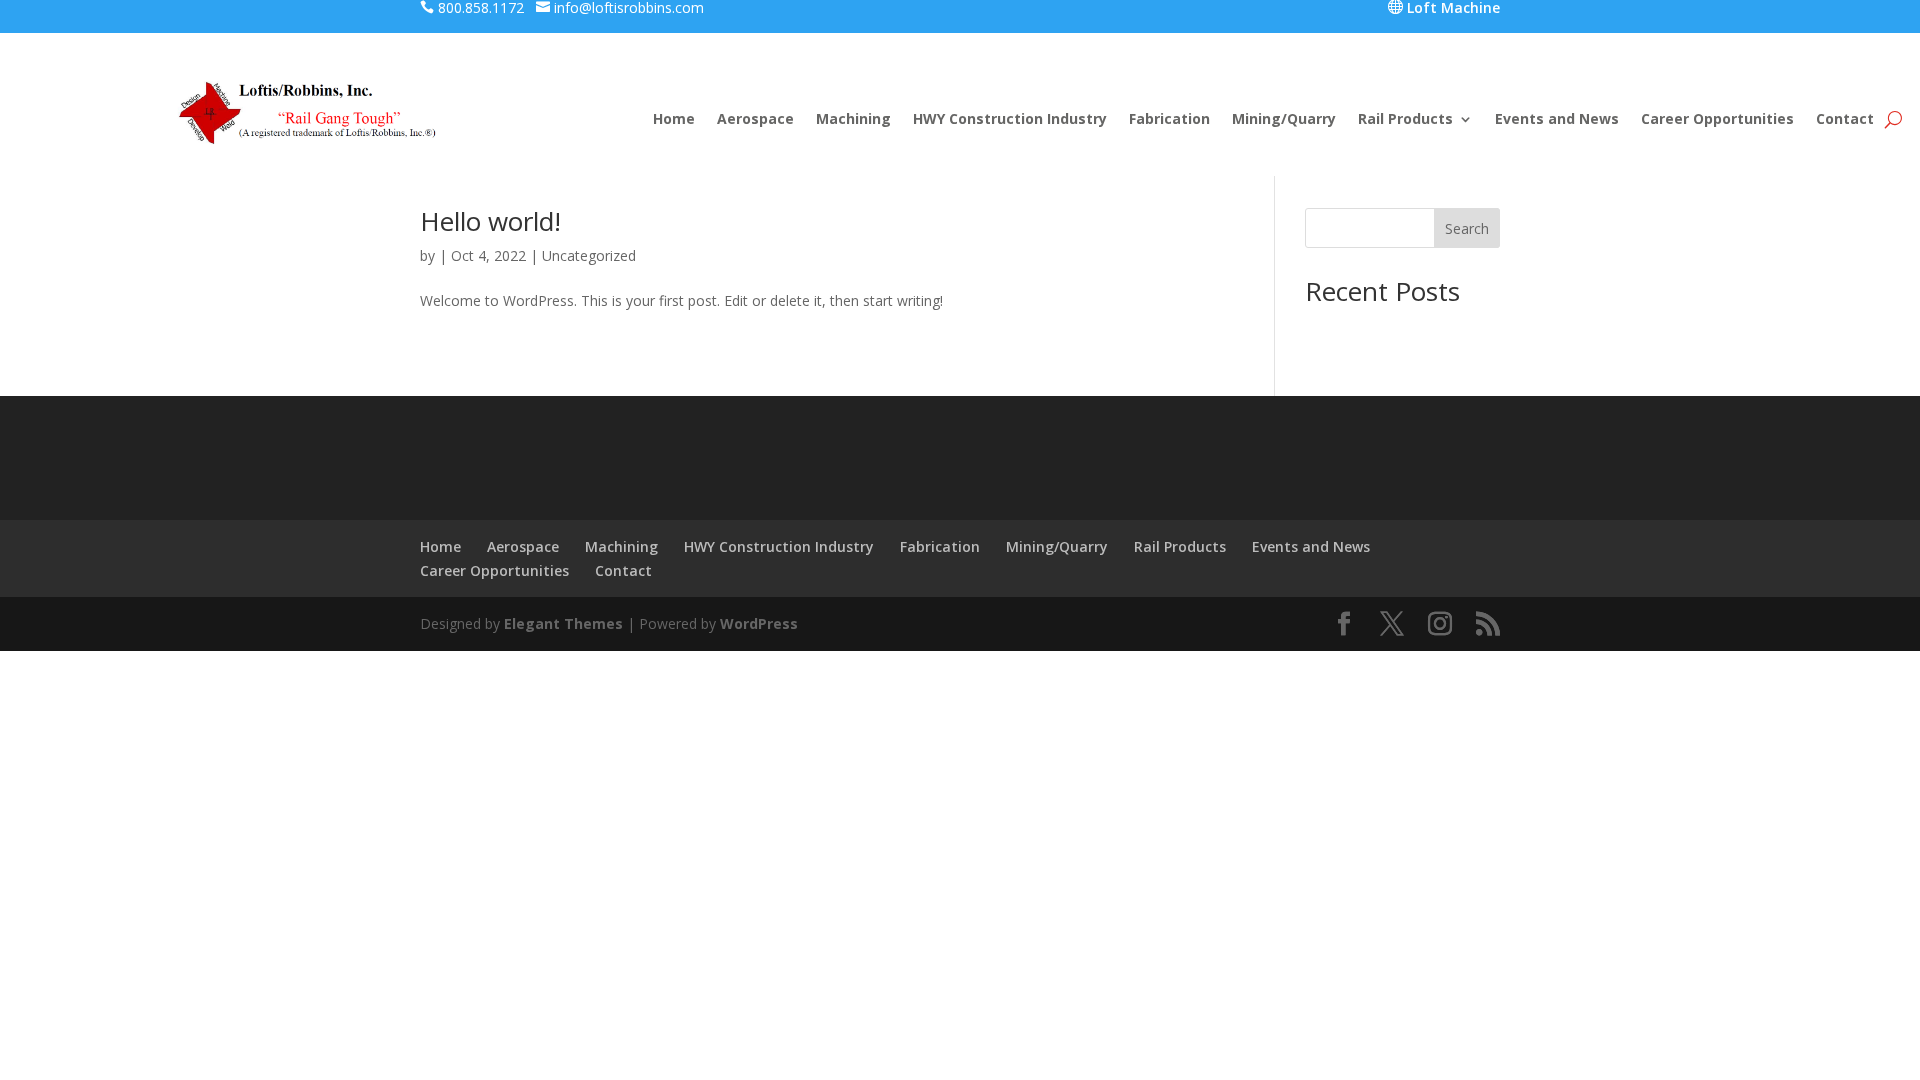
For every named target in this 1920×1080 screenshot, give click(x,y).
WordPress (759, 623)
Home (674, 120)
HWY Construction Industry (1010, 120)
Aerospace (755, 120)
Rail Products (1405, 120)
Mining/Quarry (1284, 120)
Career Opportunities (1717, 120)
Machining (853, 120)
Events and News (1557, 120)
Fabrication (1169, 120)
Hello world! (490, 221)
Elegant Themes (563, 623)
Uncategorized (589, 255)
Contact (1845, 120)
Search (1467, 228)
